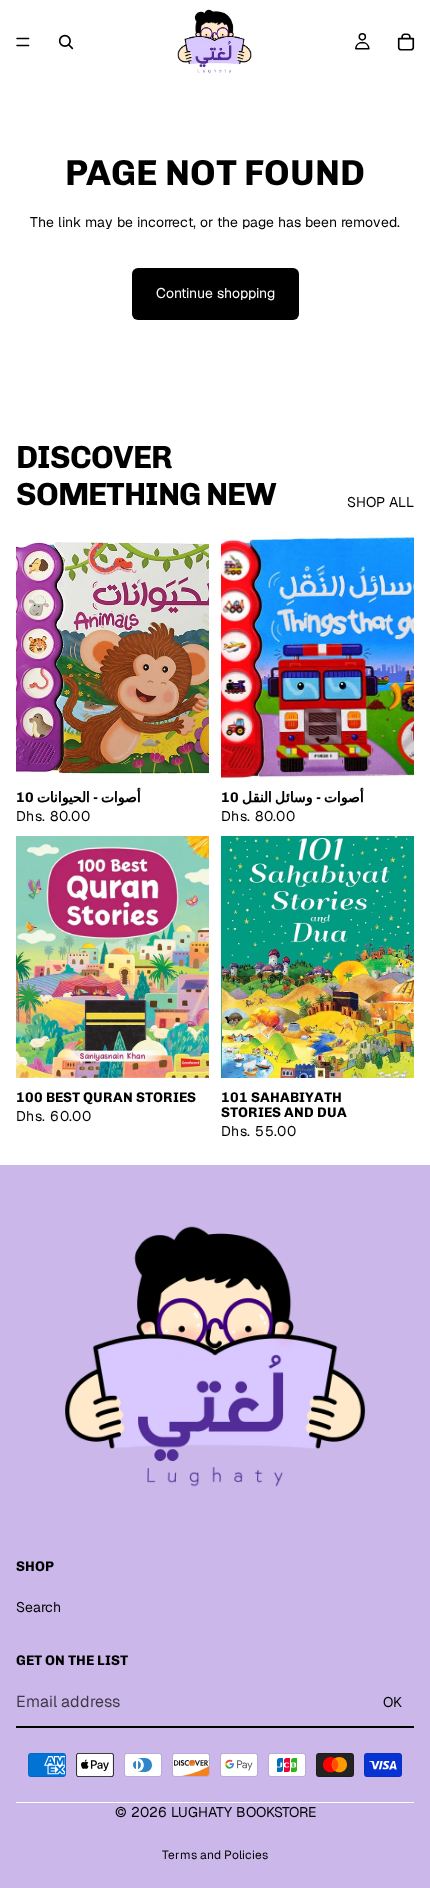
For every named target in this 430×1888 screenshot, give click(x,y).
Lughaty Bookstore (243, 1812)
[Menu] (23, 42)
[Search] (66, 42)
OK (392, 1702)
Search (38, 1607)
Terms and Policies (215, 1855)
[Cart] (406, 42)
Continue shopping (215, 293)
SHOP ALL (380, 502)
